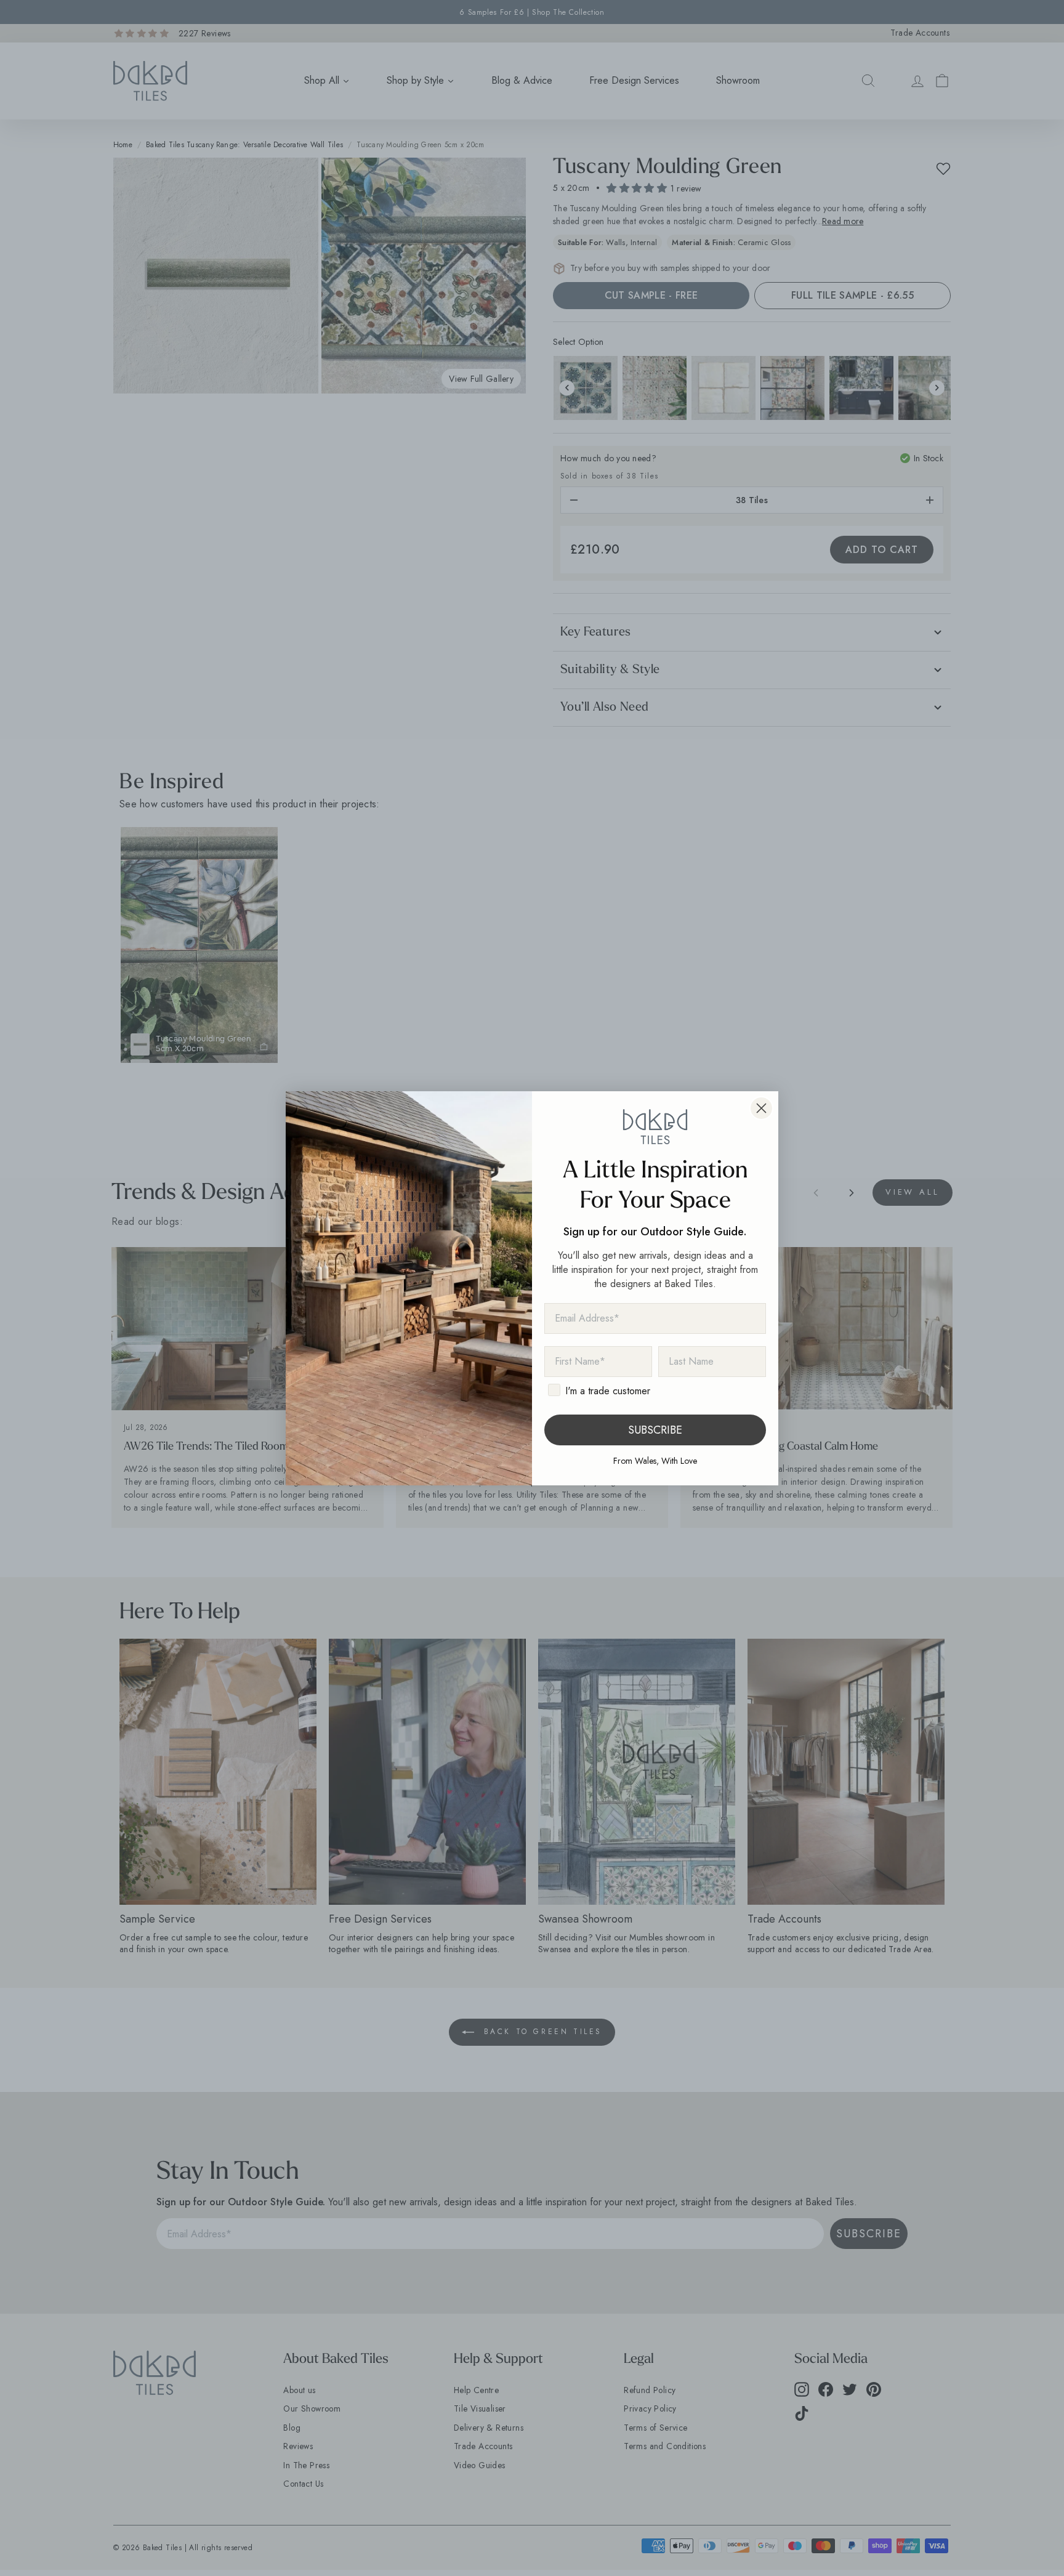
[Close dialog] (761, 1108)
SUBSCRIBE (655, 1430)
